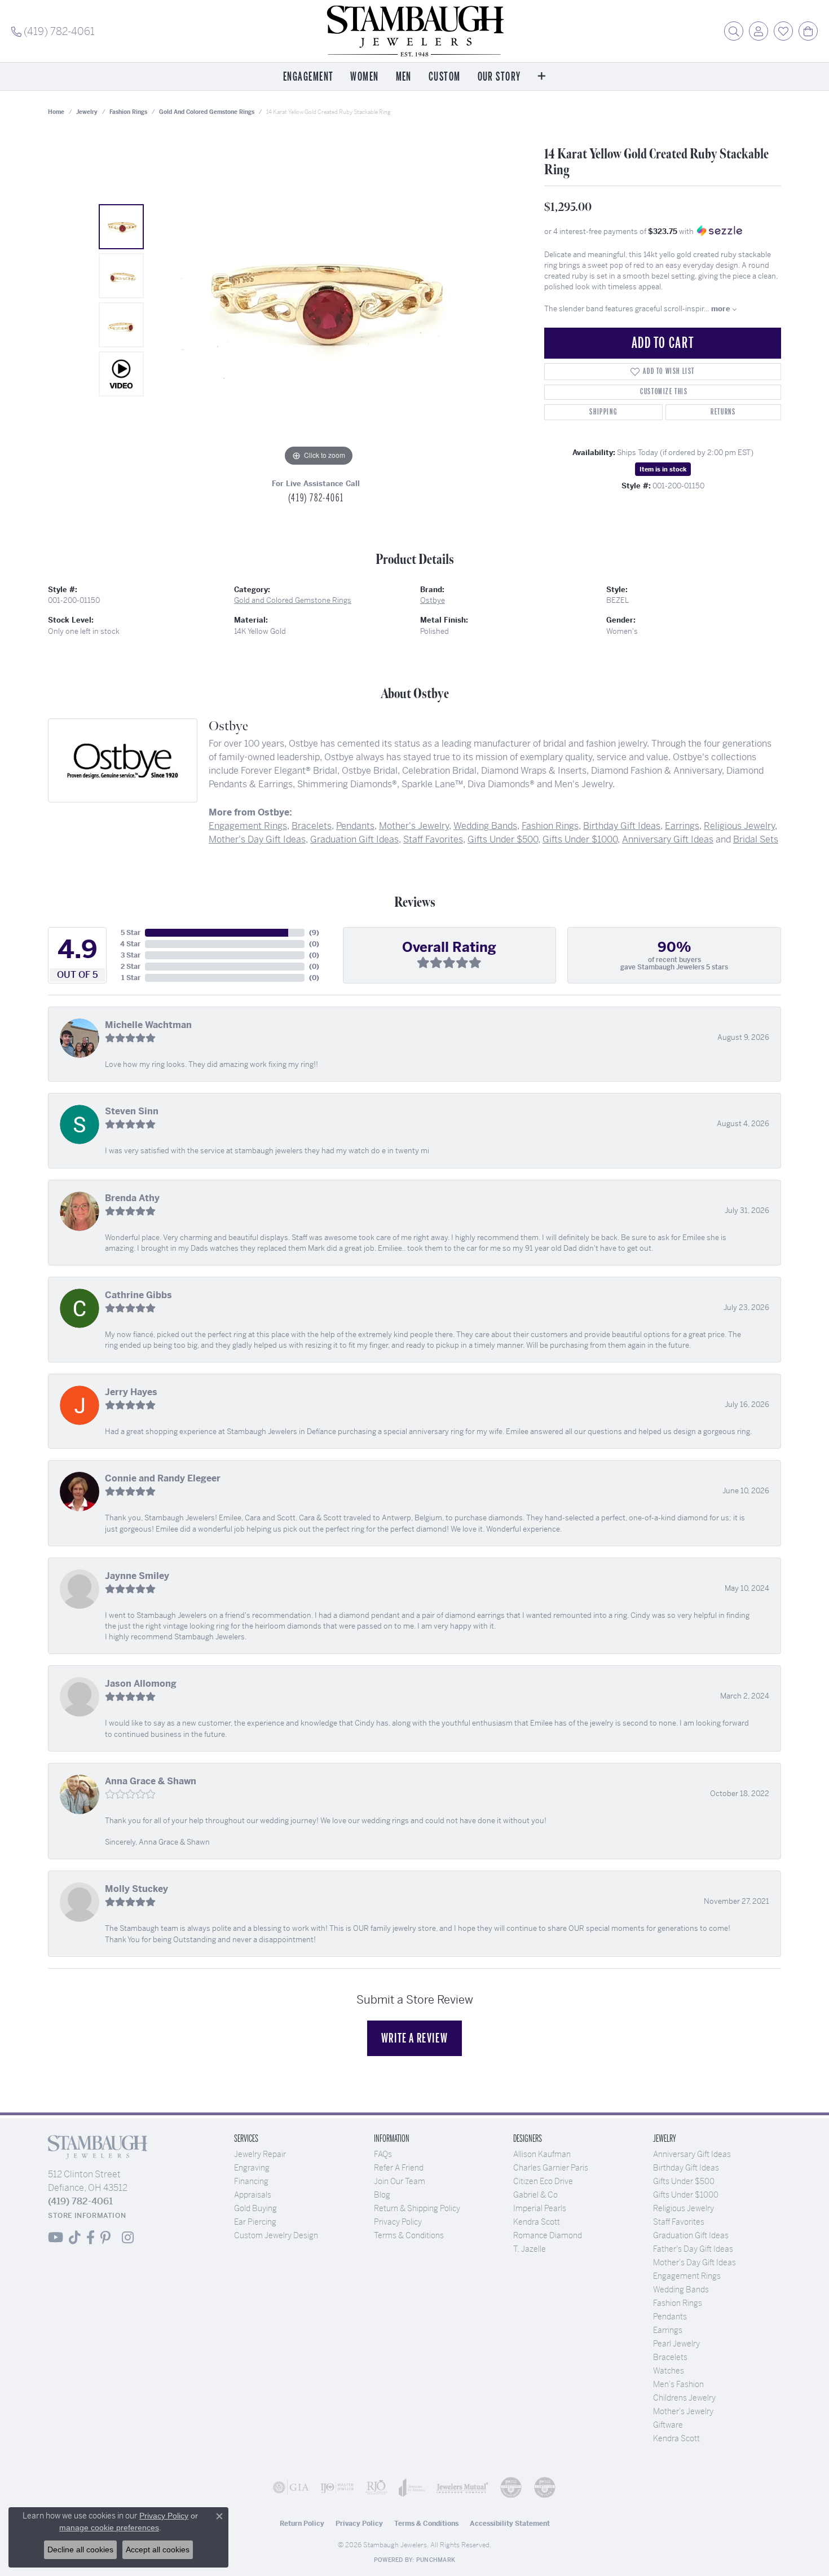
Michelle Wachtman (148, 1025)
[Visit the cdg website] (511, 2487)
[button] (734, 31)
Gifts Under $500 (503, 839)
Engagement (308, 77)
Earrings (682, 826)
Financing (251, 2181)
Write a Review (414, 2038)
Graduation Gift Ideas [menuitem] (691, 2235)
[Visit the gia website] (291, 2487)
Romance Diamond (548, 2235)
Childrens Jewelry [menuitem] (684, 2398)
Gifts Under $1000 (580, 839)
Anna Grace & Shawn (151, 1781)
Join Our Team (400, 2181)
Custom (445, 77)
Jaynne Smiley (137, 1576)
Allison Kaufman (542, 2154)
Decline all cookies (80, 2549)
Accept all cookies (158, 2549)
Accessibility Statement (510, 2524)
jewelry (87, 112)
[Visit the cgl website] (545, 2487)
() (314, 933)
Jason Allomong (141, 1684)
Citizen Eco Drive (543, 2181)
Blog (382, 2195)
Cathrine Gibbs (138, 1295)
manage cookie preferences (109, 2528)
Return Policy (302, 2524)
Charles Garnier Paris (551, 2168)
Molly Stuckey (136, 1889)
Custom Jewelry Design (276, 2235)
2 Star (131, 967)
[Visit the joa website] (412, 2487)
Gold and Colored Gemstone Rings (207, 112)
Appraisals (253, 2195)
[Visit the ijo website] (337, 2487)
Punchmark (436, 2560)
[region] (319, 300)
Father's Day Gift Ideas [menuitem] (693, 2249)
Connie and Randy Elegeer (163, 1478)
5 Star (131, 933)
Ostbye (433, 600)
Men (404, 77)
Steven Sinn (132, 1111)
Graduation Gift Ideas (354, 839)
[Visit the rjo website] (376, 2487)
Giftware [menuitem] (668, 2425)
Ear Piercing (255, 2222)
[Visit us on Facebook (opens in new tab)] (91, 2238)
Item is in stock (663, 469)
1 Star (131, 978)
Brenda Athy (132, 1198)
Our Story (499, 77)
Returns (723, 412)
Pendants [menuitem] (670, 2317)
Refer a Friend (399, 2168)
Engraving (252, 2168)
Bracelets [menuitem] (670, 2357)
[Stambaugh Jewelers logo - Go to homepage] (414, 31)
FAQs (383, 2154)
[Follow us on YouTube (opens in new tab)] (56, 2238)
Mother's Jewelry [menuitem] (683, 2411)
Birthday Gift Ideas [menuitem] (686, 2168)
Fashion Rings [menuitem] (678, 2303)
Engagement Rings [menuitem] (687, 2276)
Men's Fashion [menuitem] (678, 2384)
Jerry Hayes (131, 1392)
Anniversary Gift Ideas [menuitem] (692, 2154)
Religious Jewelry (739, 826)
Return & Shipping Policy (417, 2208)
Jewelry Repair (260, 2154)
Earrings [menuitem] (668, 2330)
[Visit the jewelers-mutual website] (462, 2487)
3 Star (131, 955)
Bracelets (312, 826)
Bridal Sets (756, 839)
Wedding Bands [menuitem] (681, 2290)
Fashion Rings (128, 112)
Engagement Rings (248, 826)
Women (364, 77)
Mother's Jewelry (414, 826)
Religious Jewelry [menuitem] (684, 2208)
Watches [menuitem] (669, 2371)
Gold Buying (255, 2208)
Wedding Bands (485, 826)
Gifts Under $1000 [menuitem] (686, 2195)
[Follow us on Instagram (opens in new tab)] (128, 2238)
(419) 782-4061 (316, 498)
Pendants (355, 826)
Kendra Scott (537, 2222)
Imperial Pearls (540, 2208)
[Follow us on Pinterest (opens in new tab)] (105, 2238)
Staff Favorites (433, 839)
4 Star (130, 944)
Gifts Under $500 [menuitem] (684, 2181)
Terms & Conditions (409, 2235)
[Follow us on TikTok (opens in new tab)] (75, 2238)
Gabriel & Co (535, 2195)
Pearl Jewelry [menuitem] (676, 2344)
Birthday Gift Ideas (622, 826)
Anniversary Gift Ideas (668, 839)
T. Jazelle (530, 2249)
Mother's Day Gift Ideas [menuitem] (694, 2262)
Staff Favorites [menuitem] (679, 2222)
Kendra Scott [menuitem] (676, 2438)
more (722, 309)
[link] (53, 31)
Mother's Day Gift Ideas (257, 839)
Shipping (603, 412)
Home (56, 112)
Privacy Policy (398, 2222)
